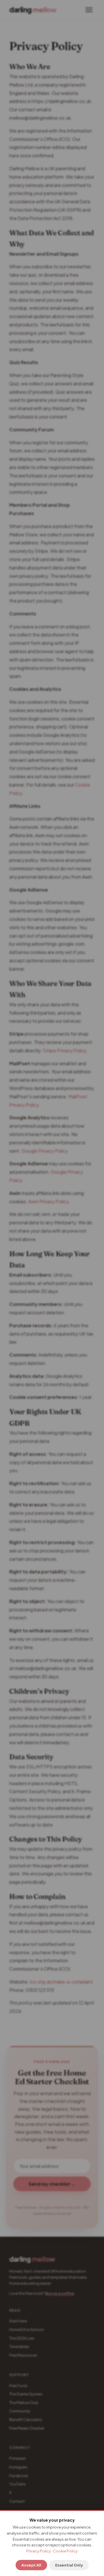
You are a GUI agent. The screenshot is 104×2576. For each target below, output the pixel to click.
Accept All (31, 2565)
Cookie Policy (65, 2551)
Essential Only (69, 2565)
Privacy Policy (39, 2551)
